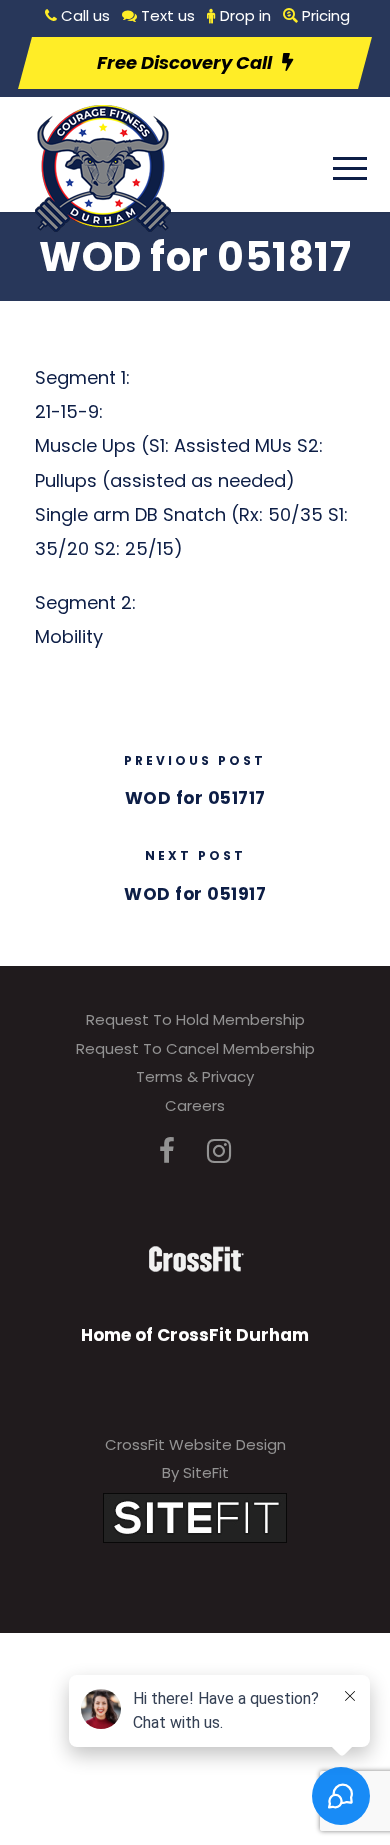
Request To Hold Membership (195, 1019)
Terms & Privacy (195, 1076)
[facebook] (167, 1151)
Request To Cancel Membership (195, 1048)
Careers (195, 1105)
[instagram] (219, 1151)
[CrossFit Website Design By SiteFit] (195, 1516)
